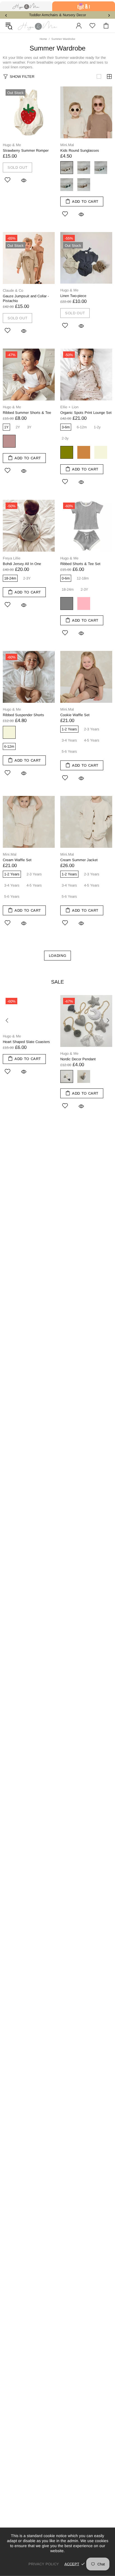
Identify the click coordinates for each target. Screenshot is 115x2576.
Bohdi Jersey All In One (22, 564)
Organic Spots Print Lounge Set (86, 413)
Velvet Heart (84, 1076)
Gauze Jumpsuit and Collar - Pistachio (26, 298)
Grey (67, 603)
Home (43, 39)
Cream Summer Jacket (79, 860)
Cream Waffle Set (17, 860)
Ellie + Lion (69, 407)
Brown (84, 168)
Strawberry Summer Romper (26, 150)
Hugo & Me (37, 26)
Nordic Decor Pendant (78, 1059)
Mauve (84, 185)
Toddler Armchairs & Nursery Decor (57, 15)
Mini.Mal (67, 145)
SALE (57, 982)
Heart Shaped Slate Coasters (26, 1042)
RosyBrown (9, 441)
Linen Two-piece (73, 296)
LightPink (84, 603)
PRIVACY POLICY (44, 2564)
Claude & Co (13, 290)
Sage (67, 185)
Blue (101, 168)
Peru (84, 452)
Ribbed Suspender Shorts (23, 715)
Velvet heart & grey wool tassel (67, 1076)
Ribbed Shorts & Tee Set (80, 564)
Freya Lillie (12, 558)
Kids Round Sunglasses (80, 150)
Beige (67, 168)
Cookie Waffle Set (75, 715)
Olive (67, 452)
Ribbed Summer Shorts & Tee (27, 413)
